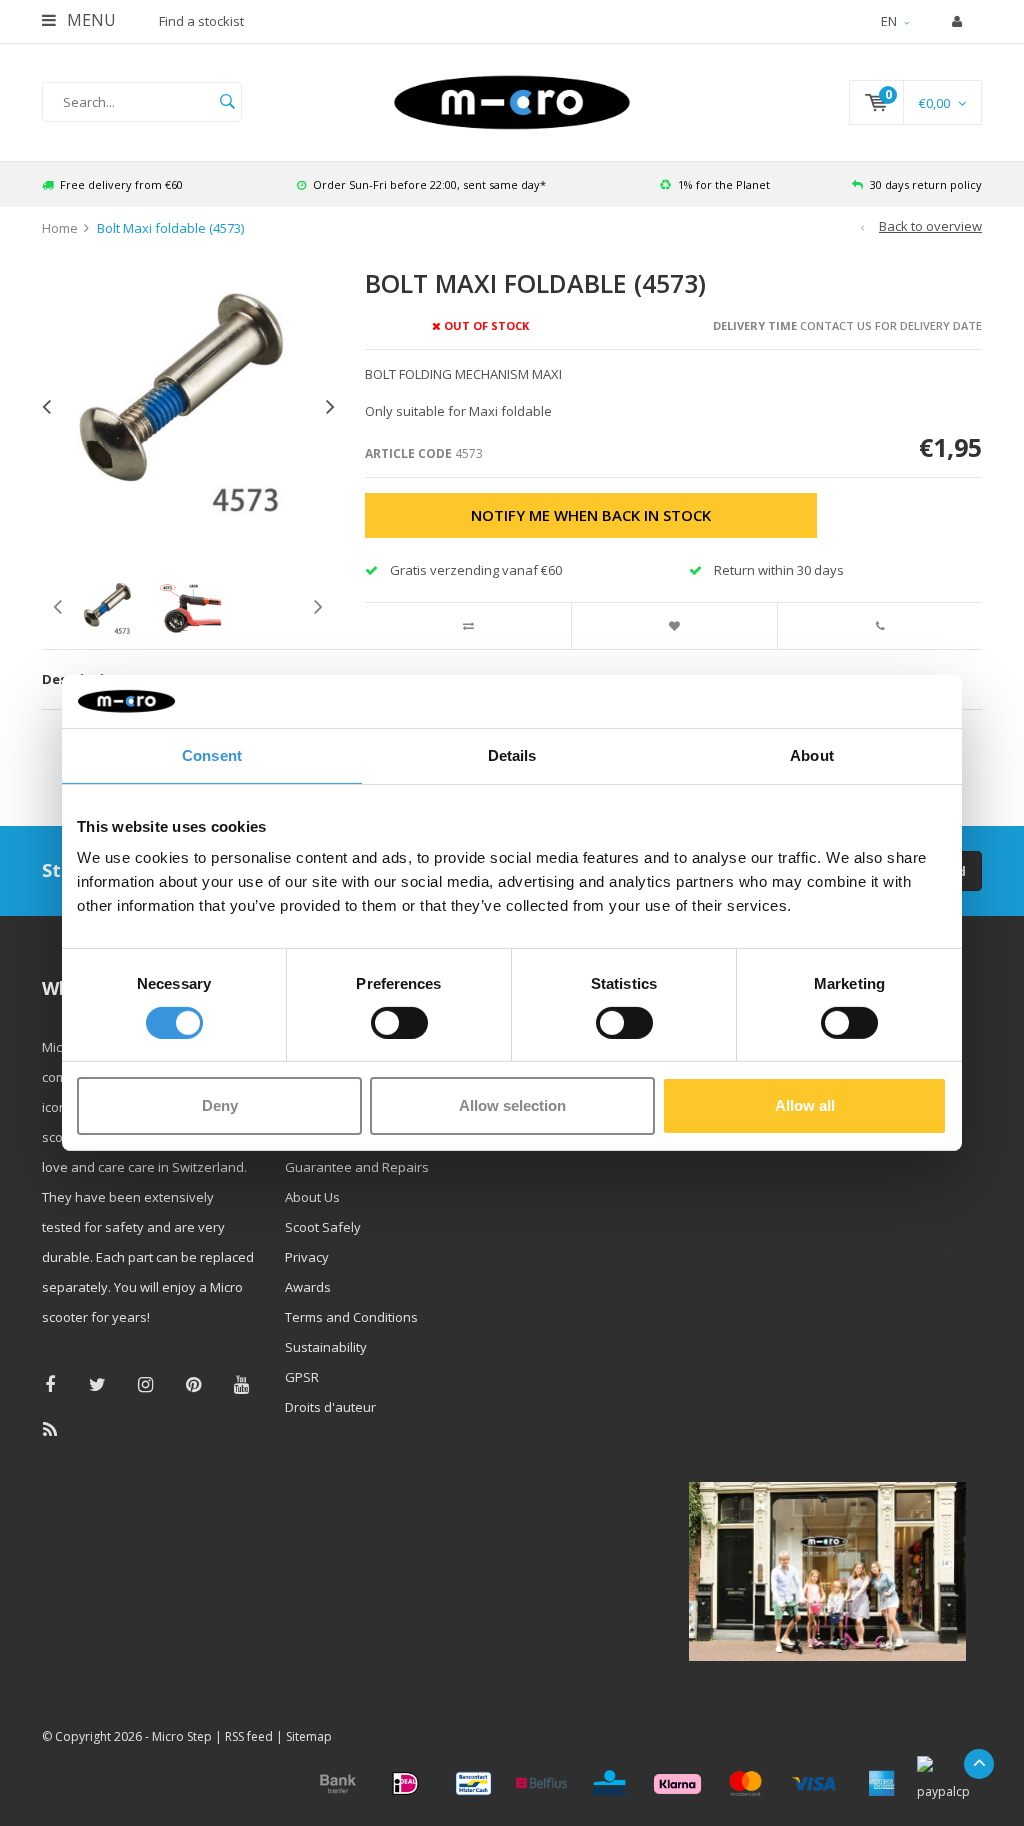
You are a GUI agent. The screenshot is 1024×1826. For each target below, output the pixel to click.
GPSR (302, 1377)
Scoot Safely (323, 1227)
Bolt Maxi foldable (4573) (170, 228)
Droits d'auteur (330, 1407)
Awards (308, 1287)
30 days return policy (926, 184)
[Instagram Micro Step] (145, 1384)
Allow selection (512, 1105)
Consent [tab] (212, 754)
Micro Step (182, 1736)
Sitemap (309, 1736)
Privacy (307, 1257)
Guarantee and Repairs (357, 1167)
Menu (89, 20)
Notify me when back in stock (591, 515)
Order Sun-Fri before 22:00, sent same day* (429, 184)
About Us (312, 1197)
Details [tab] (512, 754)
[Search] (227, 102)
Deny (220, 1105)
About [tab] (812, 754)
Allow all (805, 1105)
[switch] (399, 1023)
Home (60, 228)
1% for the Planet (724, 184)
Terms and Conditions (351, 1317)
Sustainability (326, 1347)
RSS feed (249, 1736)
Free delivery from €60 (121, 184)
